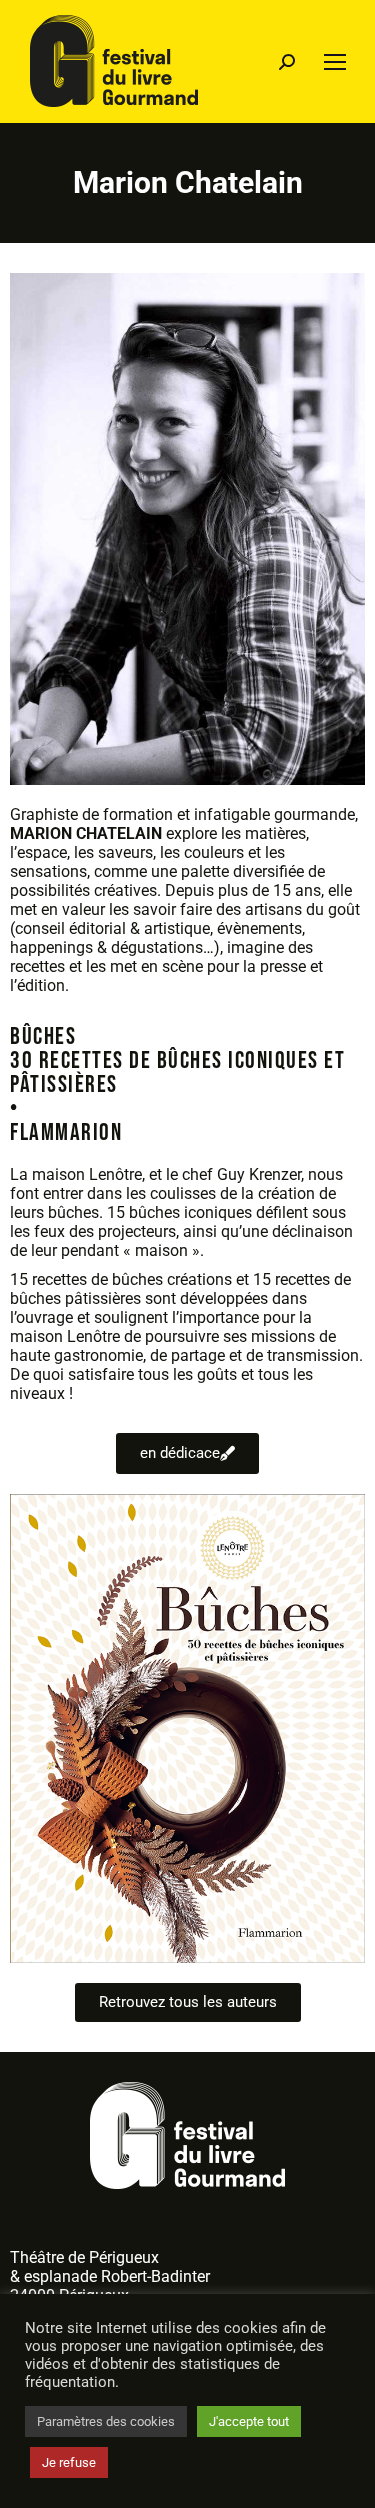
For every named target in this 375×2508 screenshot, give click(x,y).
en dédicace (180, 1453)
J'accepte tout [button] (249, 2421)
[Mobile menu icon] (335, 62)
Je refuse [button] (69, 2462)
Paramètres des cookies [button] (106, 2421)
